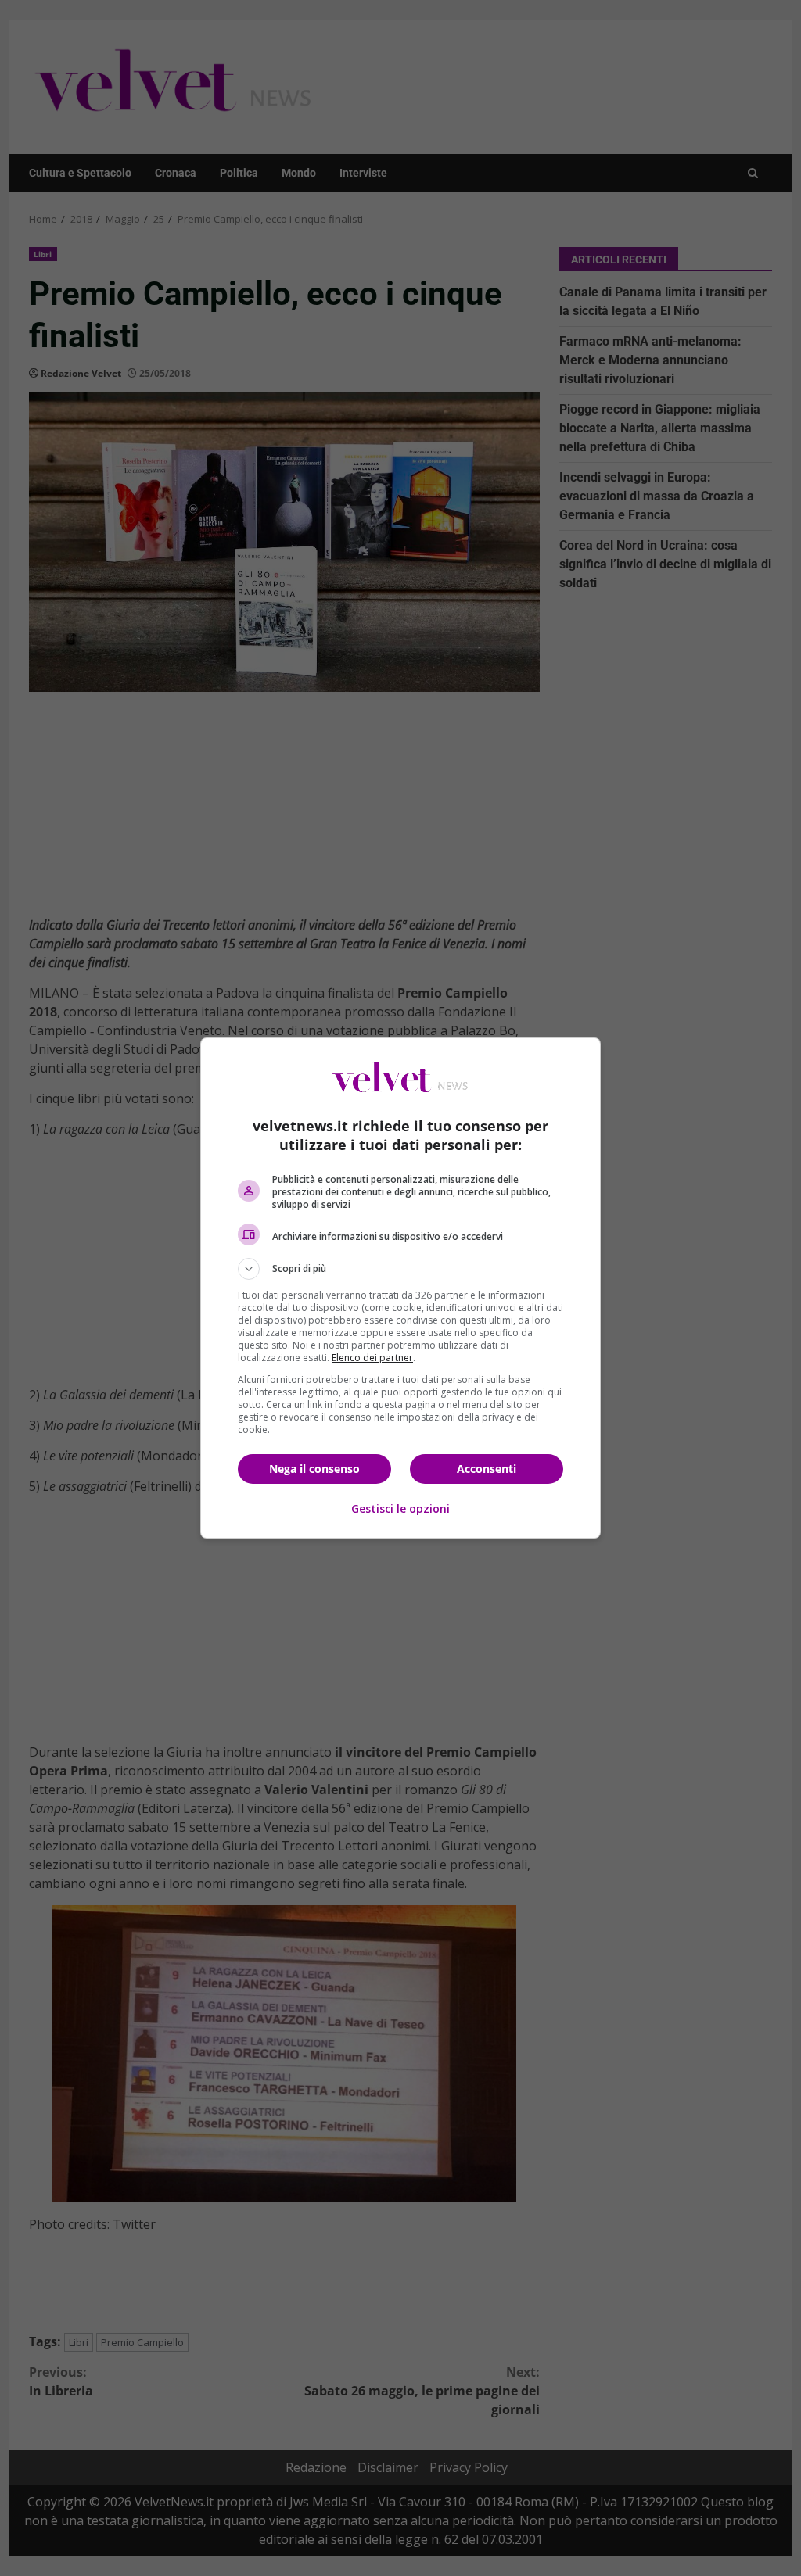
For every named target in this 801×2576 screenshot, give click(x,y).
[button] (400, 1269)
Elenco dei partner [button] (372, 1358)
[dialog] (400, 1288)
